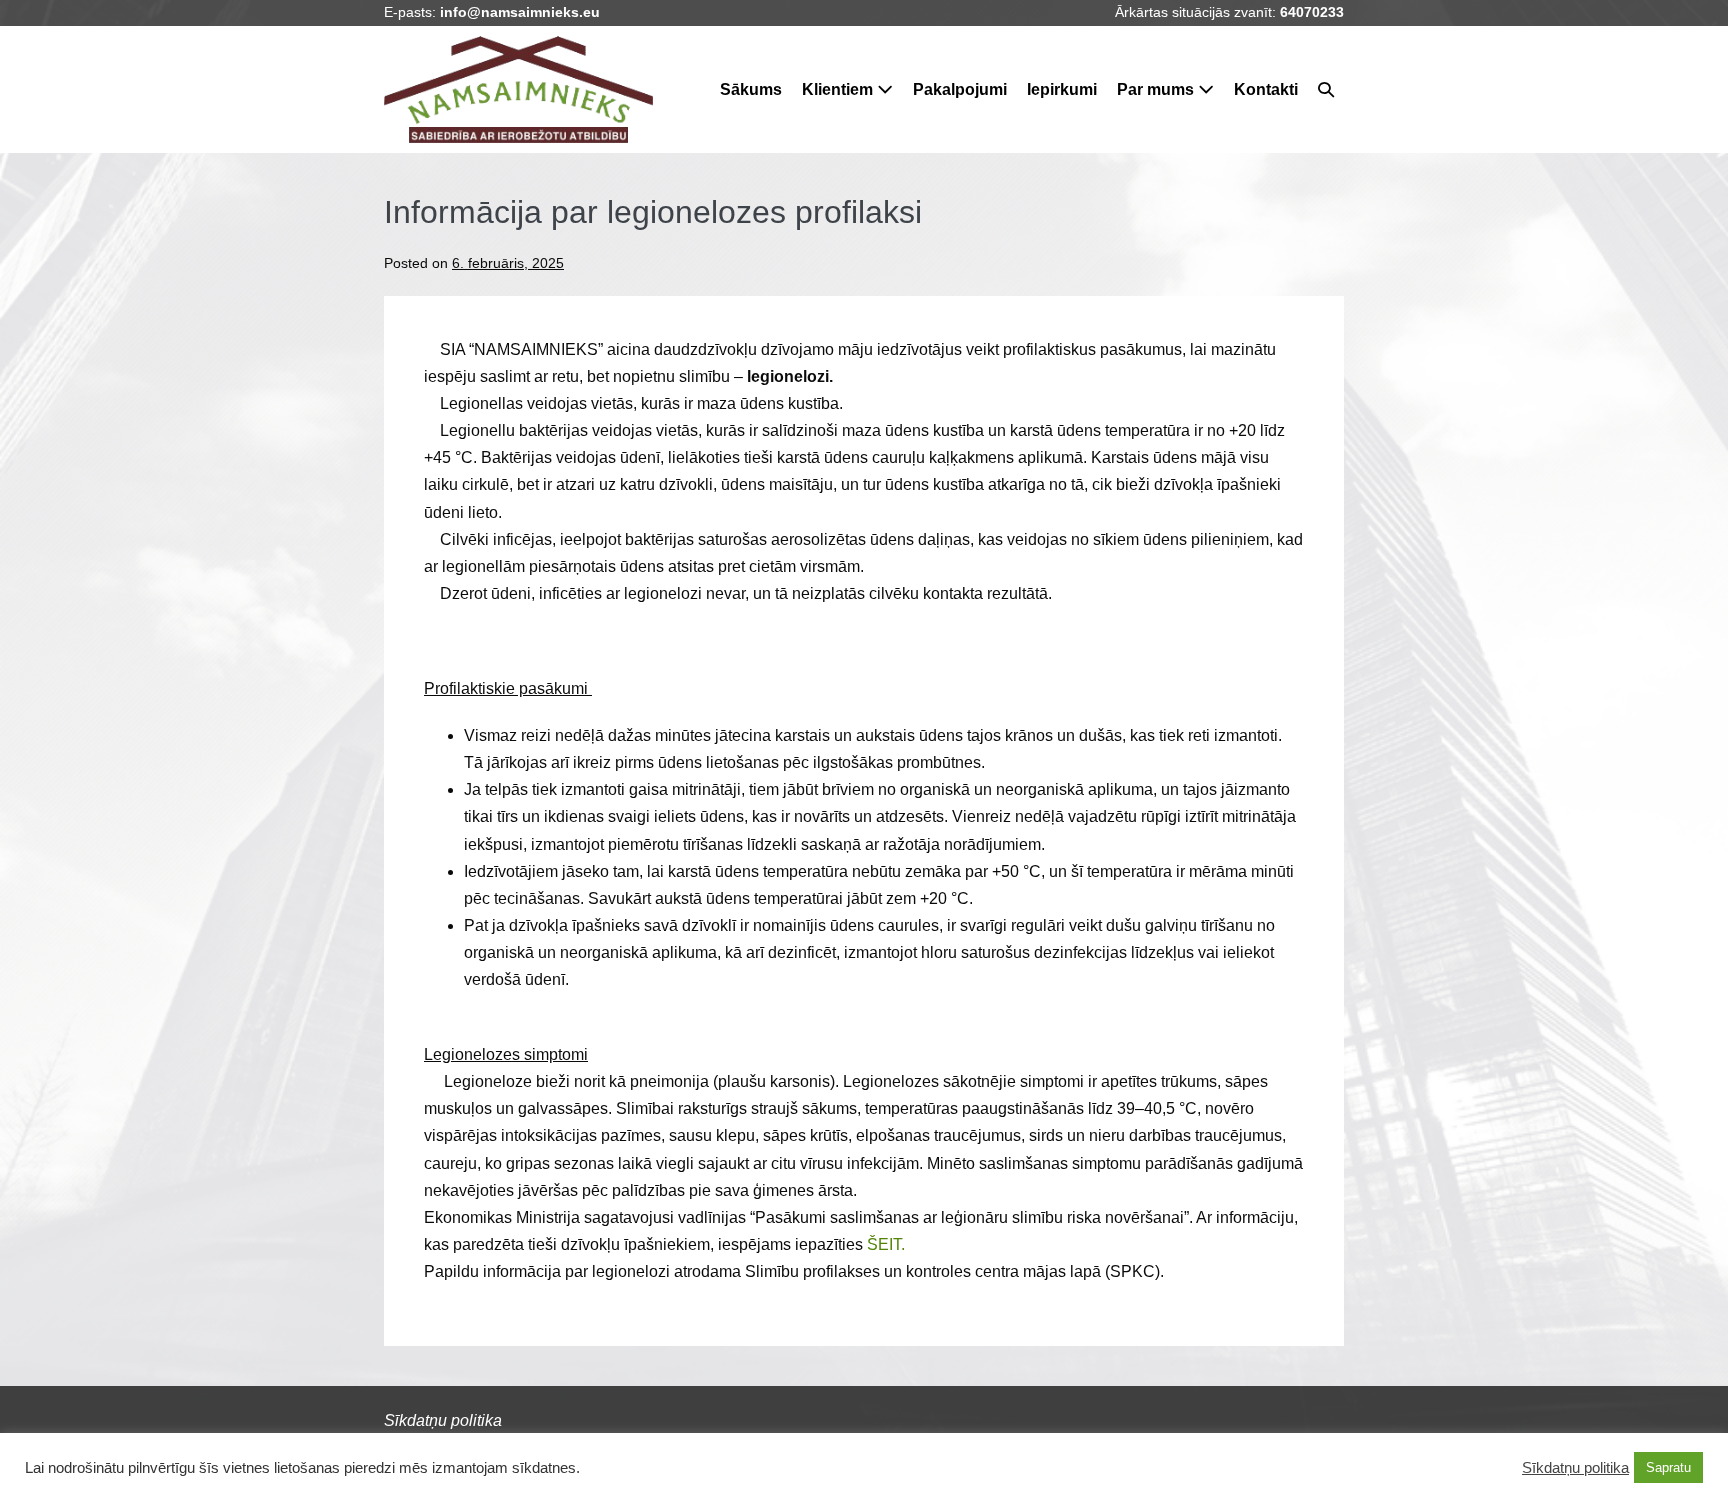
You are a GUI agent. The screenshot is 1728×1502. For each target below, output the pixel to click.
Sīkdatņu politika (1575, 1468)
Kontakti (1266, 89)
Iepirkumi (1062, 89)
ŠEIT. (886, 1244)
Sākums (751, 89)
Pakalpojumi (960, 89)
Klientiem (839, 89)
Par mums (1157, 89)
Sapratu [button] (1668, 1467)
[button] (1326, 89)
